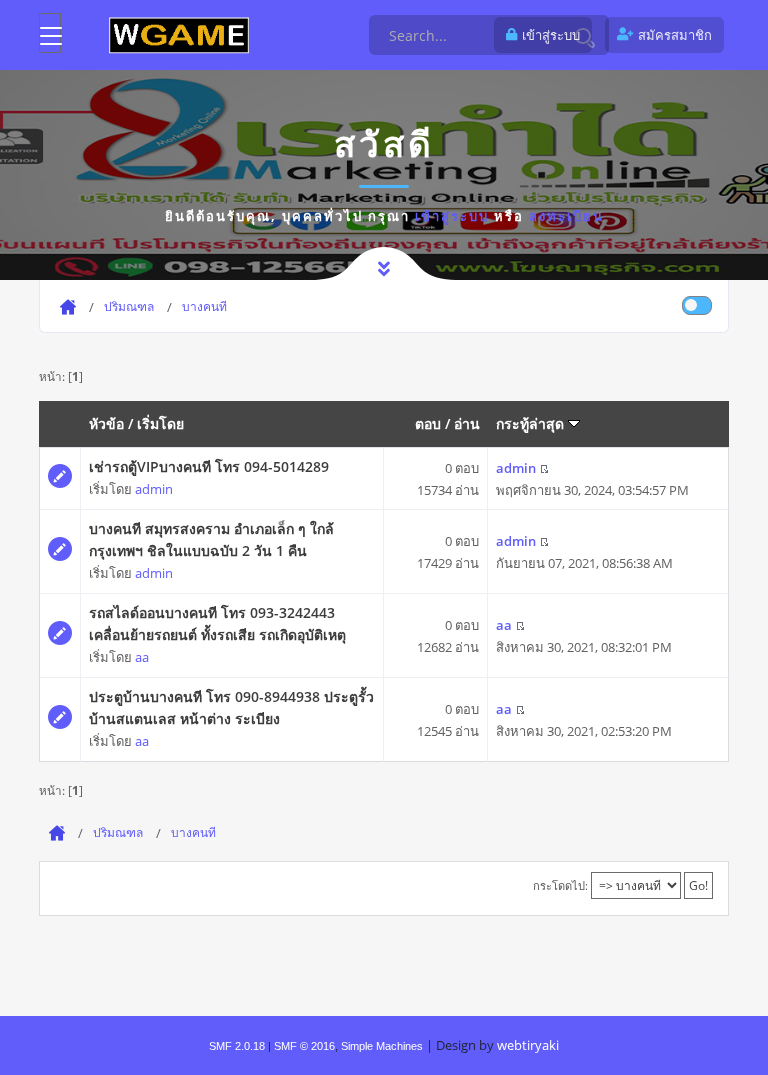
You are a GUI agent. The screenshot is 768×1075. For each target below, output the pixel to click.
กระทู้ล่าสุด (532, 423)
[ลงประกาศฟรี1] (179, 34)
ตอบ (428, 423)
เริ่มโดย (160, 423)
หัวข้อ (106, 423)
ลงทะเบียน (566, 216)
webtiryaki (528, 1045)
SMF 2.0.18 (237, 1046)
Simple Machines (382, 1046)
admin (154, 489)
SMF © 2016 (304, 1046)
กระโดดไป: (560, 885)
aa (142, 657)
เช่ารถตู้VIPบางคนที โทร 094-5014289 (209, 466)
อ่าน (467, 423)
